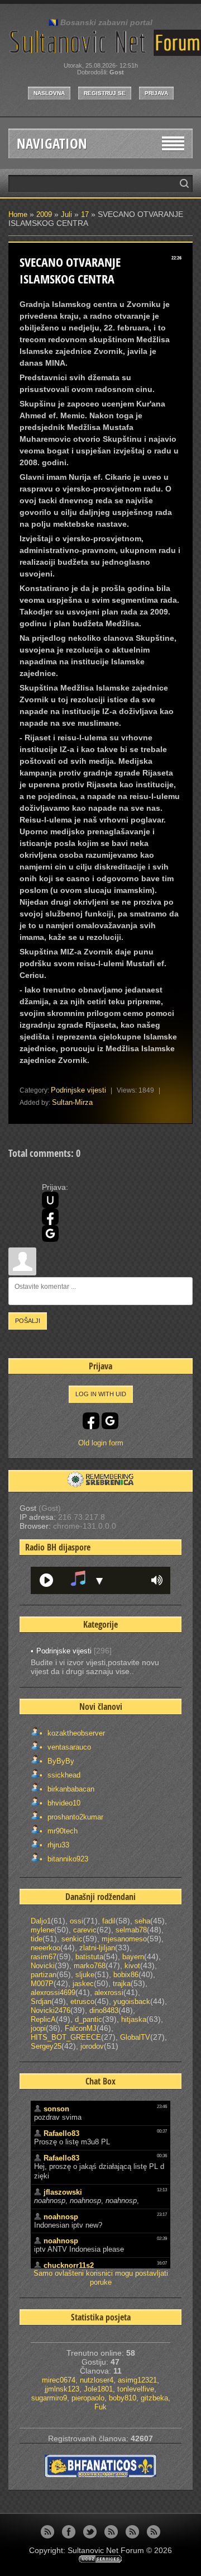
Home (18, 214)
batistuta (89, 1957)
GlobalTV (135, 2037)
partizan (44, 1975)
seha (142, 1921)
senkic (72, 1939)
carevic (85, 1930)
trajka (122, 1984)
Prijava (156, 93)
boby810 (123, 2398)
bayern (133, 1957)
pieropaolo (88, 2398)
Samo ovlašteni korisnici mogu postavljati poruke (101, 2278)
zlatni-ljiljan (97, 1948)
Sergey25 (46, 2046)
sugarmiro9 (49, 2398)
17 (85, 214)
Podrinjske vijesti (78, 1090)
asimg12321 (137, 2380)
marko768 (90, 1966)
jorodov (92, 2046)
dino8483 (104, 2010)
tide (37, 1939)
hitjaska (134, 2019)
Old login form (101, 1443)
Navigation (52, 143)
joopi (38, 2028)
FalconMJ (81, 2028)
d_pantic (88, 2019)
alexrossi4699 (53, 1993)
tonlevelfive (136, 2389)
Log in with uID (101, 1394)
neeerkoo (46, 1948)
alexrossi (109, 1993)
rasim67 (44, 1957)
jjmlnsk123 (62, 2389)
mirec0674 (59, 2380)
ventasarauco (68, 1747)
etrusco (82, 2001)
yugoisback (132, 2001)
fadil (109, 1921)
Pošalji (28, 1321)
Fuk (100, 2407)
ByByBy (60, 1761)
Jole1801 (98, 2389)
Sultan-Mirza (72, 1102)
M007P (42, 1984)
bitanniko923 (67, 1859)
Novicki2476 (51, 2010)
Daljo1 (41, 1921)
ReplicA (43, 2019)
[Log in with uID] (50, 1200)
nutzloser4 (97, 2380)
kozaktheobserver (75, 1733)
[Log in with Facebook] (50, 1217)
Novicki (43, 1966)
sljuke (85, 1975)
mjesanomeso (124, 1939)
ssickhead (63, 1775)
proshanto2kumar (74, 1817)
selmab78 (131, 1930)
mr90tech (61, 1831)
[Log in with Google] (50, 1233)
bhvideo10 (63, 1803)
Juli (66, 214)
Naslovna (49, 93)
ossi (76, 1921)
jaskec (83, 1984)
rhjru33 (57, 1845)
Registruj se (105, 93)
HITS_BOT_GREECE (66, 2037)
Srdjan (41, 2001)
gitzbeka (154, 2398)
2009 (44, 214)
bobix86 (126, 1975)
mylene (42, 1930)
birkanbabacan (70, 1789)
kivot (132, 1966)
